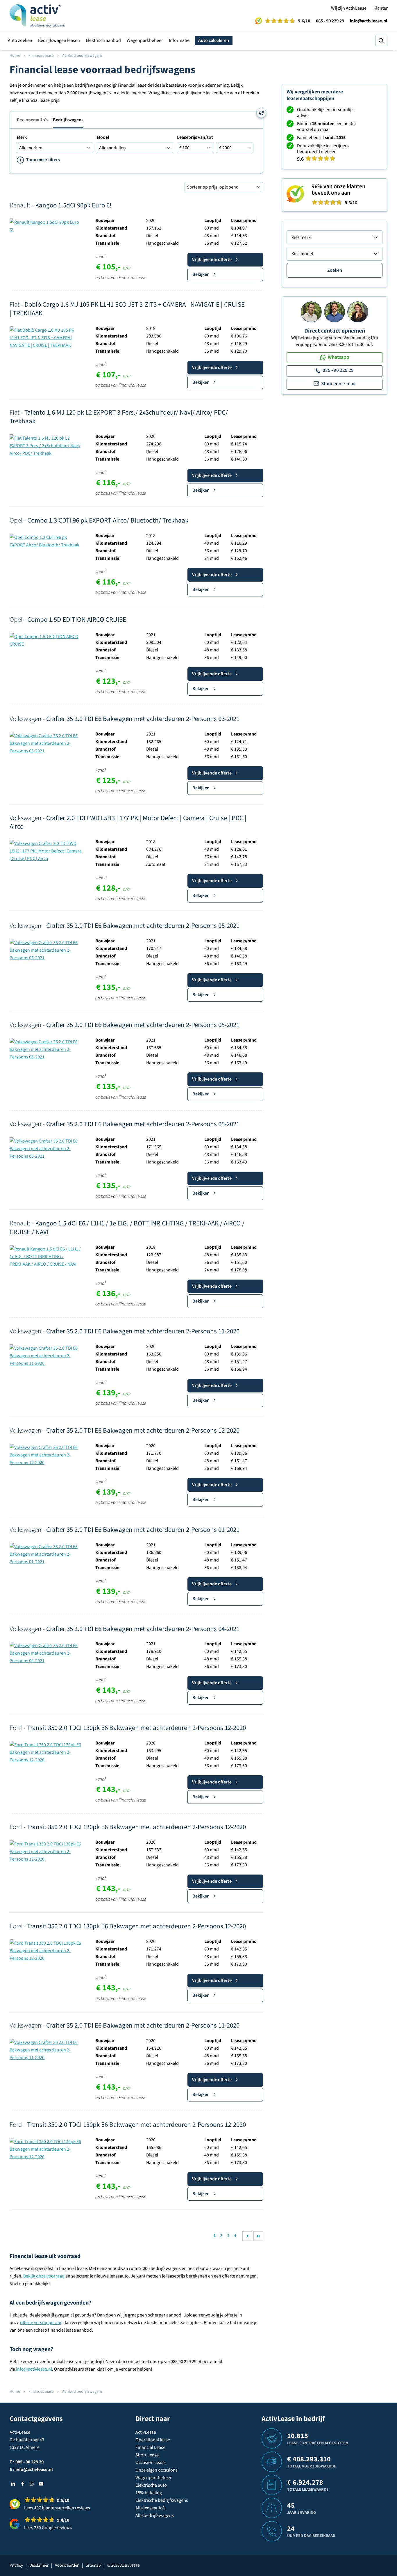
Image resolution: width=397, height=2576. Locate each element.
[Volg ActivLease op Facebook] (22, 2484)
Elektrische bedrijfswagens (162, 2500)
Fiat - (127, 309)
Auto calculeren (214, 40)
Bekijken (201, 274)
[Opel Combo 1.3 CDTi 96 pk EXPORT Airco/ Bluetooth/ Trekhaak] (46, 541)
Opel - (99, 520)
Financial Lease (150, 2447)
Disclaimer (39, 2565)
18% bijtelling (149, 2493)
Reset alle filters (261, 113)
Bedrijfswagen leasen (59, 40)
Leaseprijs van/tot (195, 137)
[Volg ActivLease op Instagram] (32, 2484)
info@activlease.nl (369, 21)
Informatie (179, 40)
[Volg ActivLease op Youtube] (41, 2484)
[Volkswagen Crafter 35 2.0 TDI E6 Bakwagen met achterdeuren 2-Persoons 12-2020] (46, 1455)
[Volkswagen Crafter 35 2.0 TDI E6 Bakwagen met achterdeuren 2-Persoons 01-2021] (46, 1554)
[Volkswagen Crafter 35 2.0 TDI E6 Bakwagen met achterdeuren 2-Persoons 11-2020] (46, 1355)
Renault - (61, 205)
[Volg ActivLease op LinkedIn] (13, 2484)
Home (15, 56)
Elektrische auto (151, 2485)
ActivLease (146, 2432)
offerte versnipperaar (41, 2323)
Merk (22, 137)
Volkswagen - (125, 719)
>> (258, 2236)
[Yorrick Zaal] (335, 312)
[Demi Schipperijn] (358, 312)
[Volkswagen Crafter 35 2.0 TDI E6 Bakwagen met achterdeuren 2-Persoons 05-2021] (46, 950)
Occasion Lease (151, 2463)
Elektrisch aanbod (103, 40)
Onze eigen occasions (157, 2470)
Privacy (16, 2565)
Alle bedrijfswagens (155, 2515)
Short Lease (147, 2455)
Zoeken (335, 270)
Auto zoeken (20, 40)
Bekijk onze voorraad (44, 2276)
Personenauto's (33, 120)
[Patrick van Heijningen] (311, 312)
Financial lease (41, 56)
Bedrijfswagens (68, 120)
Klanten (381, 8)
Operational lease (153, 2440)
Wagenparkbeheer (145, 40)
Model (103, 137)
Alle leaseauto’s (151, 2508)
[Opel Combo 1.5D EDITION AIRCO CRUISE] (46, 640)
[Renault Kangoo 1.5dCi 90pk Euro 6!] (46, 226)
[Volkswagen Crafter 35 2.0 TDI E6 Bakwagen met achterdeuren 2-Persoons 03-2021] (46, 743)
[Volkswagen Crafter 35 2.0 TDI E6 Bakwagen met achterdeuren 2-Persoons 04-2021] (46, 1653)
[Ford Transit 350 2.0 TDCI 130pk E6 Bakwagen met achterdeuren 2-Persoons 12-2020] (46, 1752)
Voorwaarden (67, 2565)
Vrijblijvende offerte (212, 260)
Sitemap (93, 2565)
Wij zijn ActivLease (349, 8)
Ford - (128, 1728)
